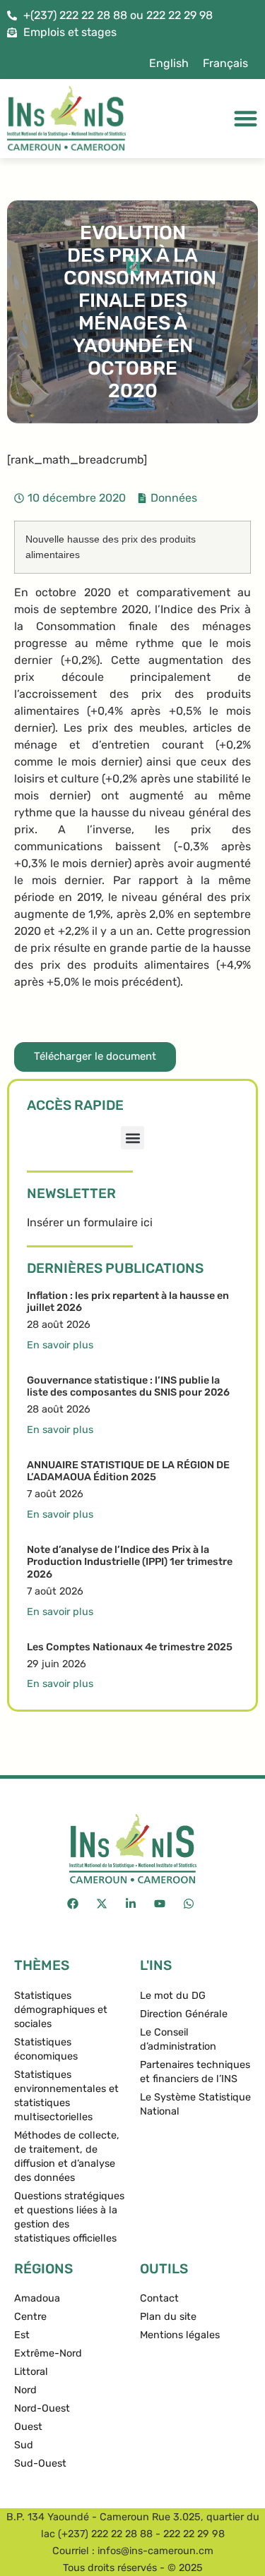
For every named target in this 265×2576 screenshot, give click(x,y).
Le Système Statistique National (195, 2104)
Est (22, 2335)
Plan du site (168, 2317)
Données (174, 498)
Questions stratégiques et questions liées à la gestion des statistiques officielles (69, 2217)
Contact (159, 2298)
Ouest (28, 2427)
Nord (25, 2390)
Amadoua (37, 2298)
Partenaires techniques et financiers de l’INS (195, 2072)
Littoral (31, 2372)
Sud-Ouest (40, 2463)
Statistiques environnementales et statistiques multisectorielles (66, 2096)
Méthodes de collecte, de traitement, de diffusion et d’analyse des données (67, 2157)
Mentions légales (180, 2335)
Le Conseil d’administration (178, 2039)
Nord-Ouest (42, 2408)
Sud (24, 2445)
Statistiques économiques (46, 2049)
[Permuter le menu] (246, 118)
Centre (30, 2317)
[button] (132, 1138)
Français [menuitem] (225, 63)
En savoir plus (60, 1345)
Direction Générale (184, 2014)
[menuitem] (169, 64)
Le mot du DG (173, 1996)
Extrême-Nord (48, 2353)
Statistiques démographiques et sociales (61, 2010)
